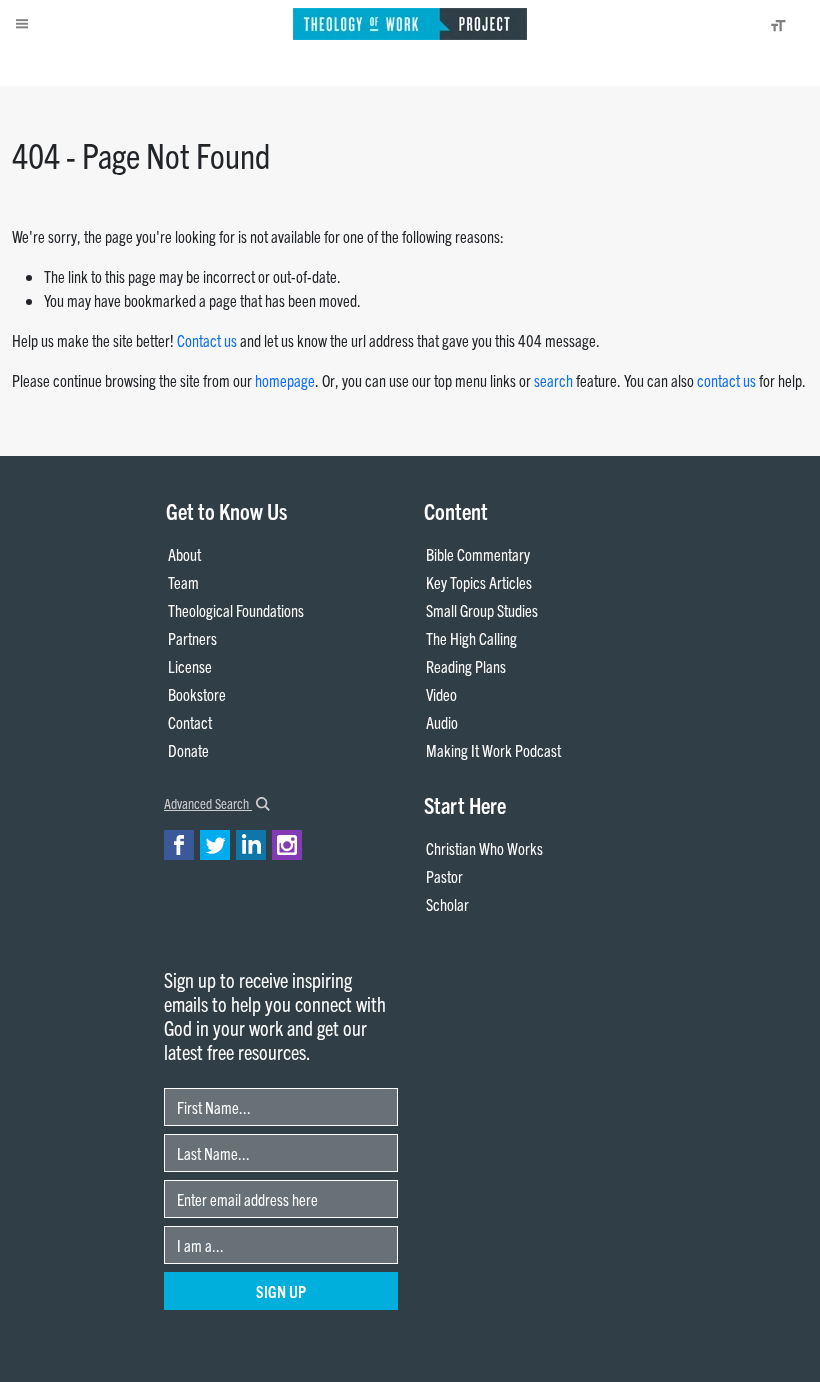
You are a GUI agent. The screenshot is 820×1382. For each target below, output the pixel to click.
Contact (190, 722)
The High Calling (471, 638)
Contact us (207, 340)
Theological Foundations (236, 610)
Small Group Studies (482, 610)
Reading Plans (466, 666)
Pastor (444, 876)
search (553, 380)
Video (441, 694)
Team (183, 582)
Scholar (447, 904)
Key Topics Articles (479, 582)
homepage (285, 380)
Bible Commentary (478, 554)
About (184, 554)
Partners (192, 638)
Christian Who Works (484, 848)
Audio (442, 722)
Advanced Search (208, 803)
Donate (188, 750)
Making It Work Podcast (493, 750)
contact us (726, 380)
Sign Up (281, 1291)
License (190, 666)
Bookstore (197, 694)
